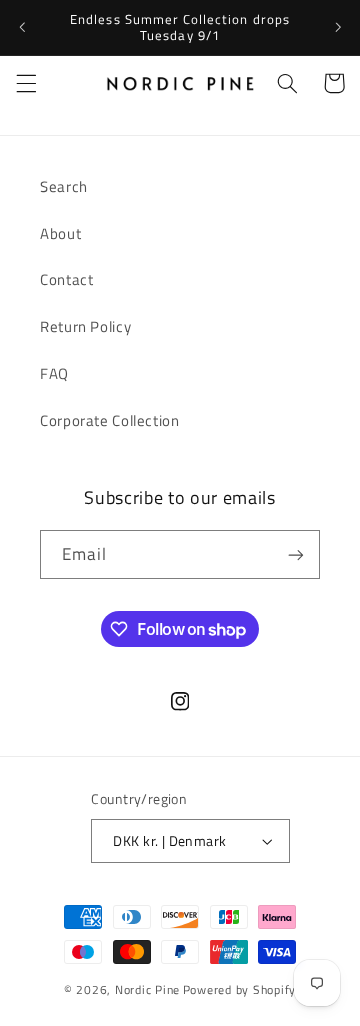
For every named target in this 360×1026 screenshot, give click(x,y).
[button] (26, 83)
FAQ (54, 373)
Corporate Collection (110, 420)
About (60, 233)
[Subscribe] (296, 554)
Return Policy (85, 326)
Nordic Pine (147, 989)
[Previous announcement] (22, 27)
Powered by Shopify (239, 989)
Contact (66, 279)
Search (64, 186)
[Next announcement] (338, 27)
